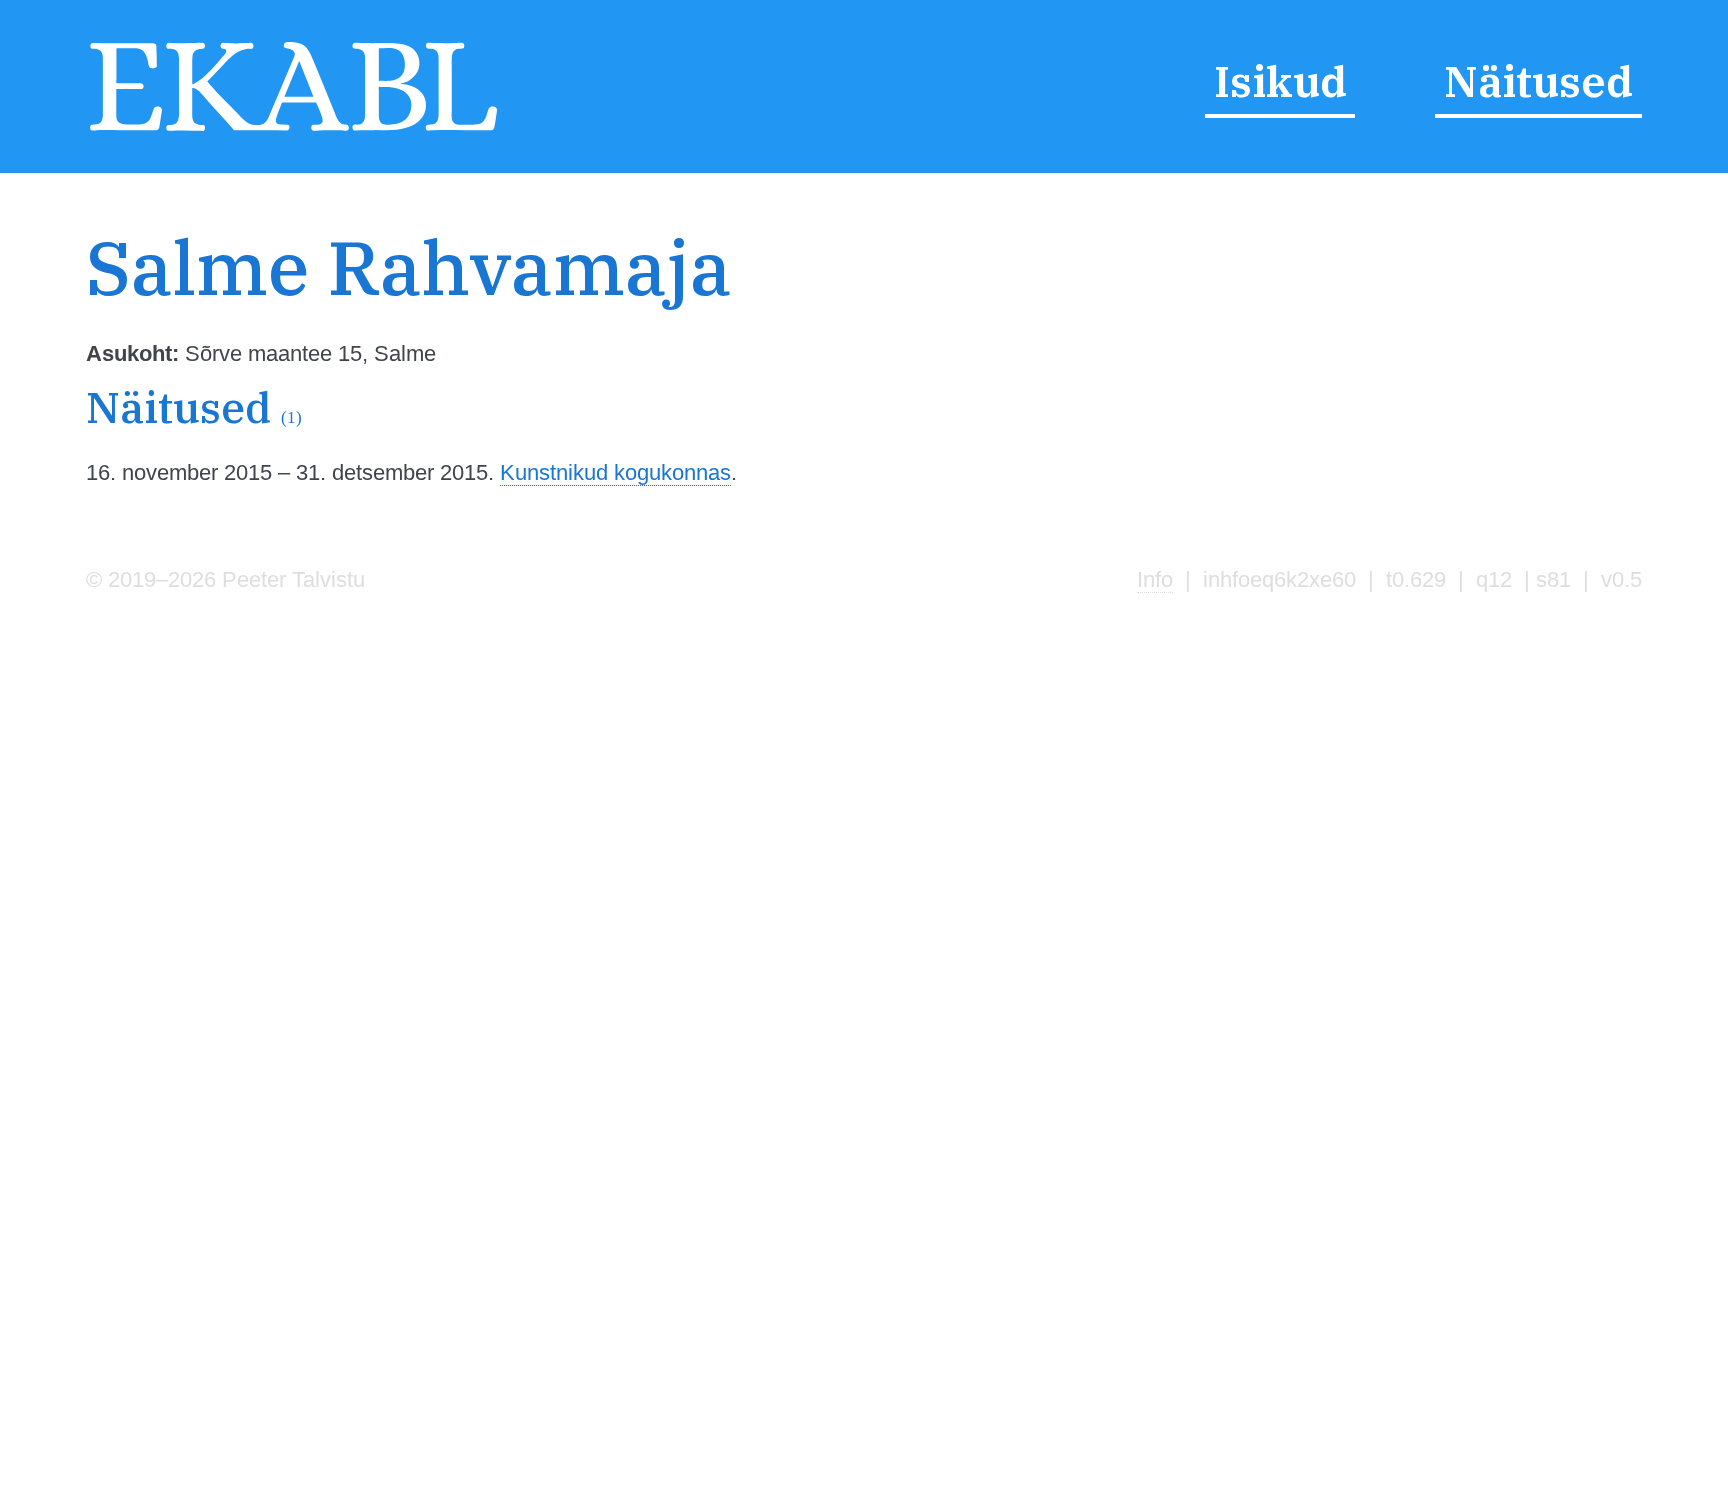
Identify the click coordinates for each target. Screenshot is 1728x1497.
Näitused (1538, 82)
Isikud (1280, 82)
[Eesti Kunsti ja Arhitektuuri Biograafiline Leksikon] (293, 130)
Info (1155, 579)
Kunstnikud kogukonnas (615, 472)
